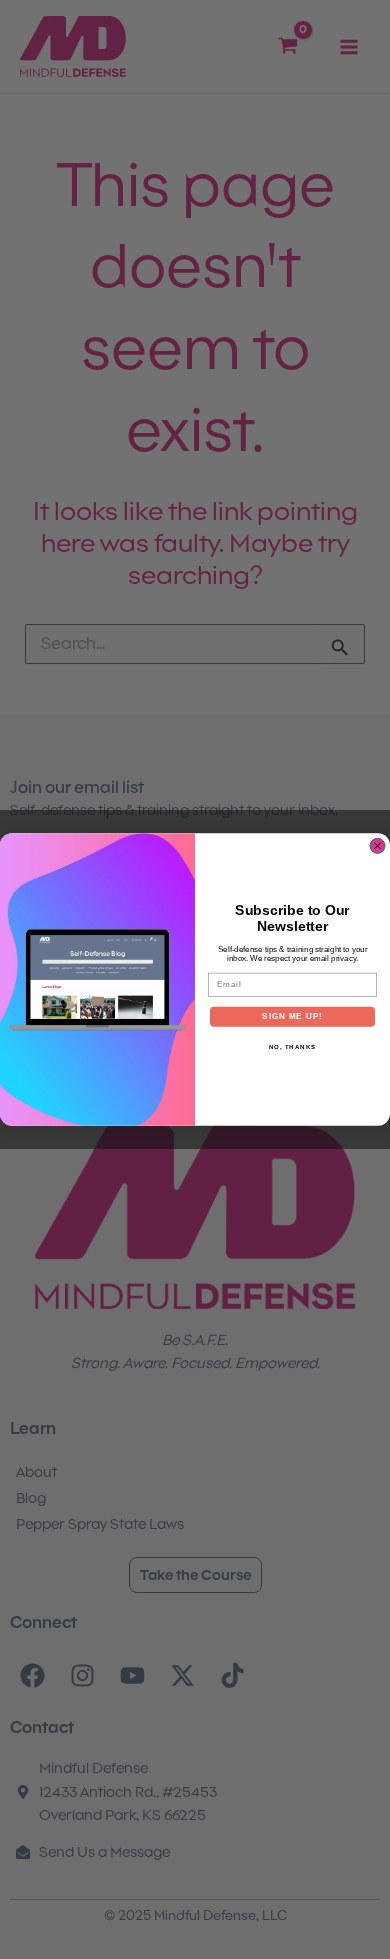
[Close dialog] (377, 845)
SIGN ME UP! (292, 1016)
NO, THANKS (293, 1046)
